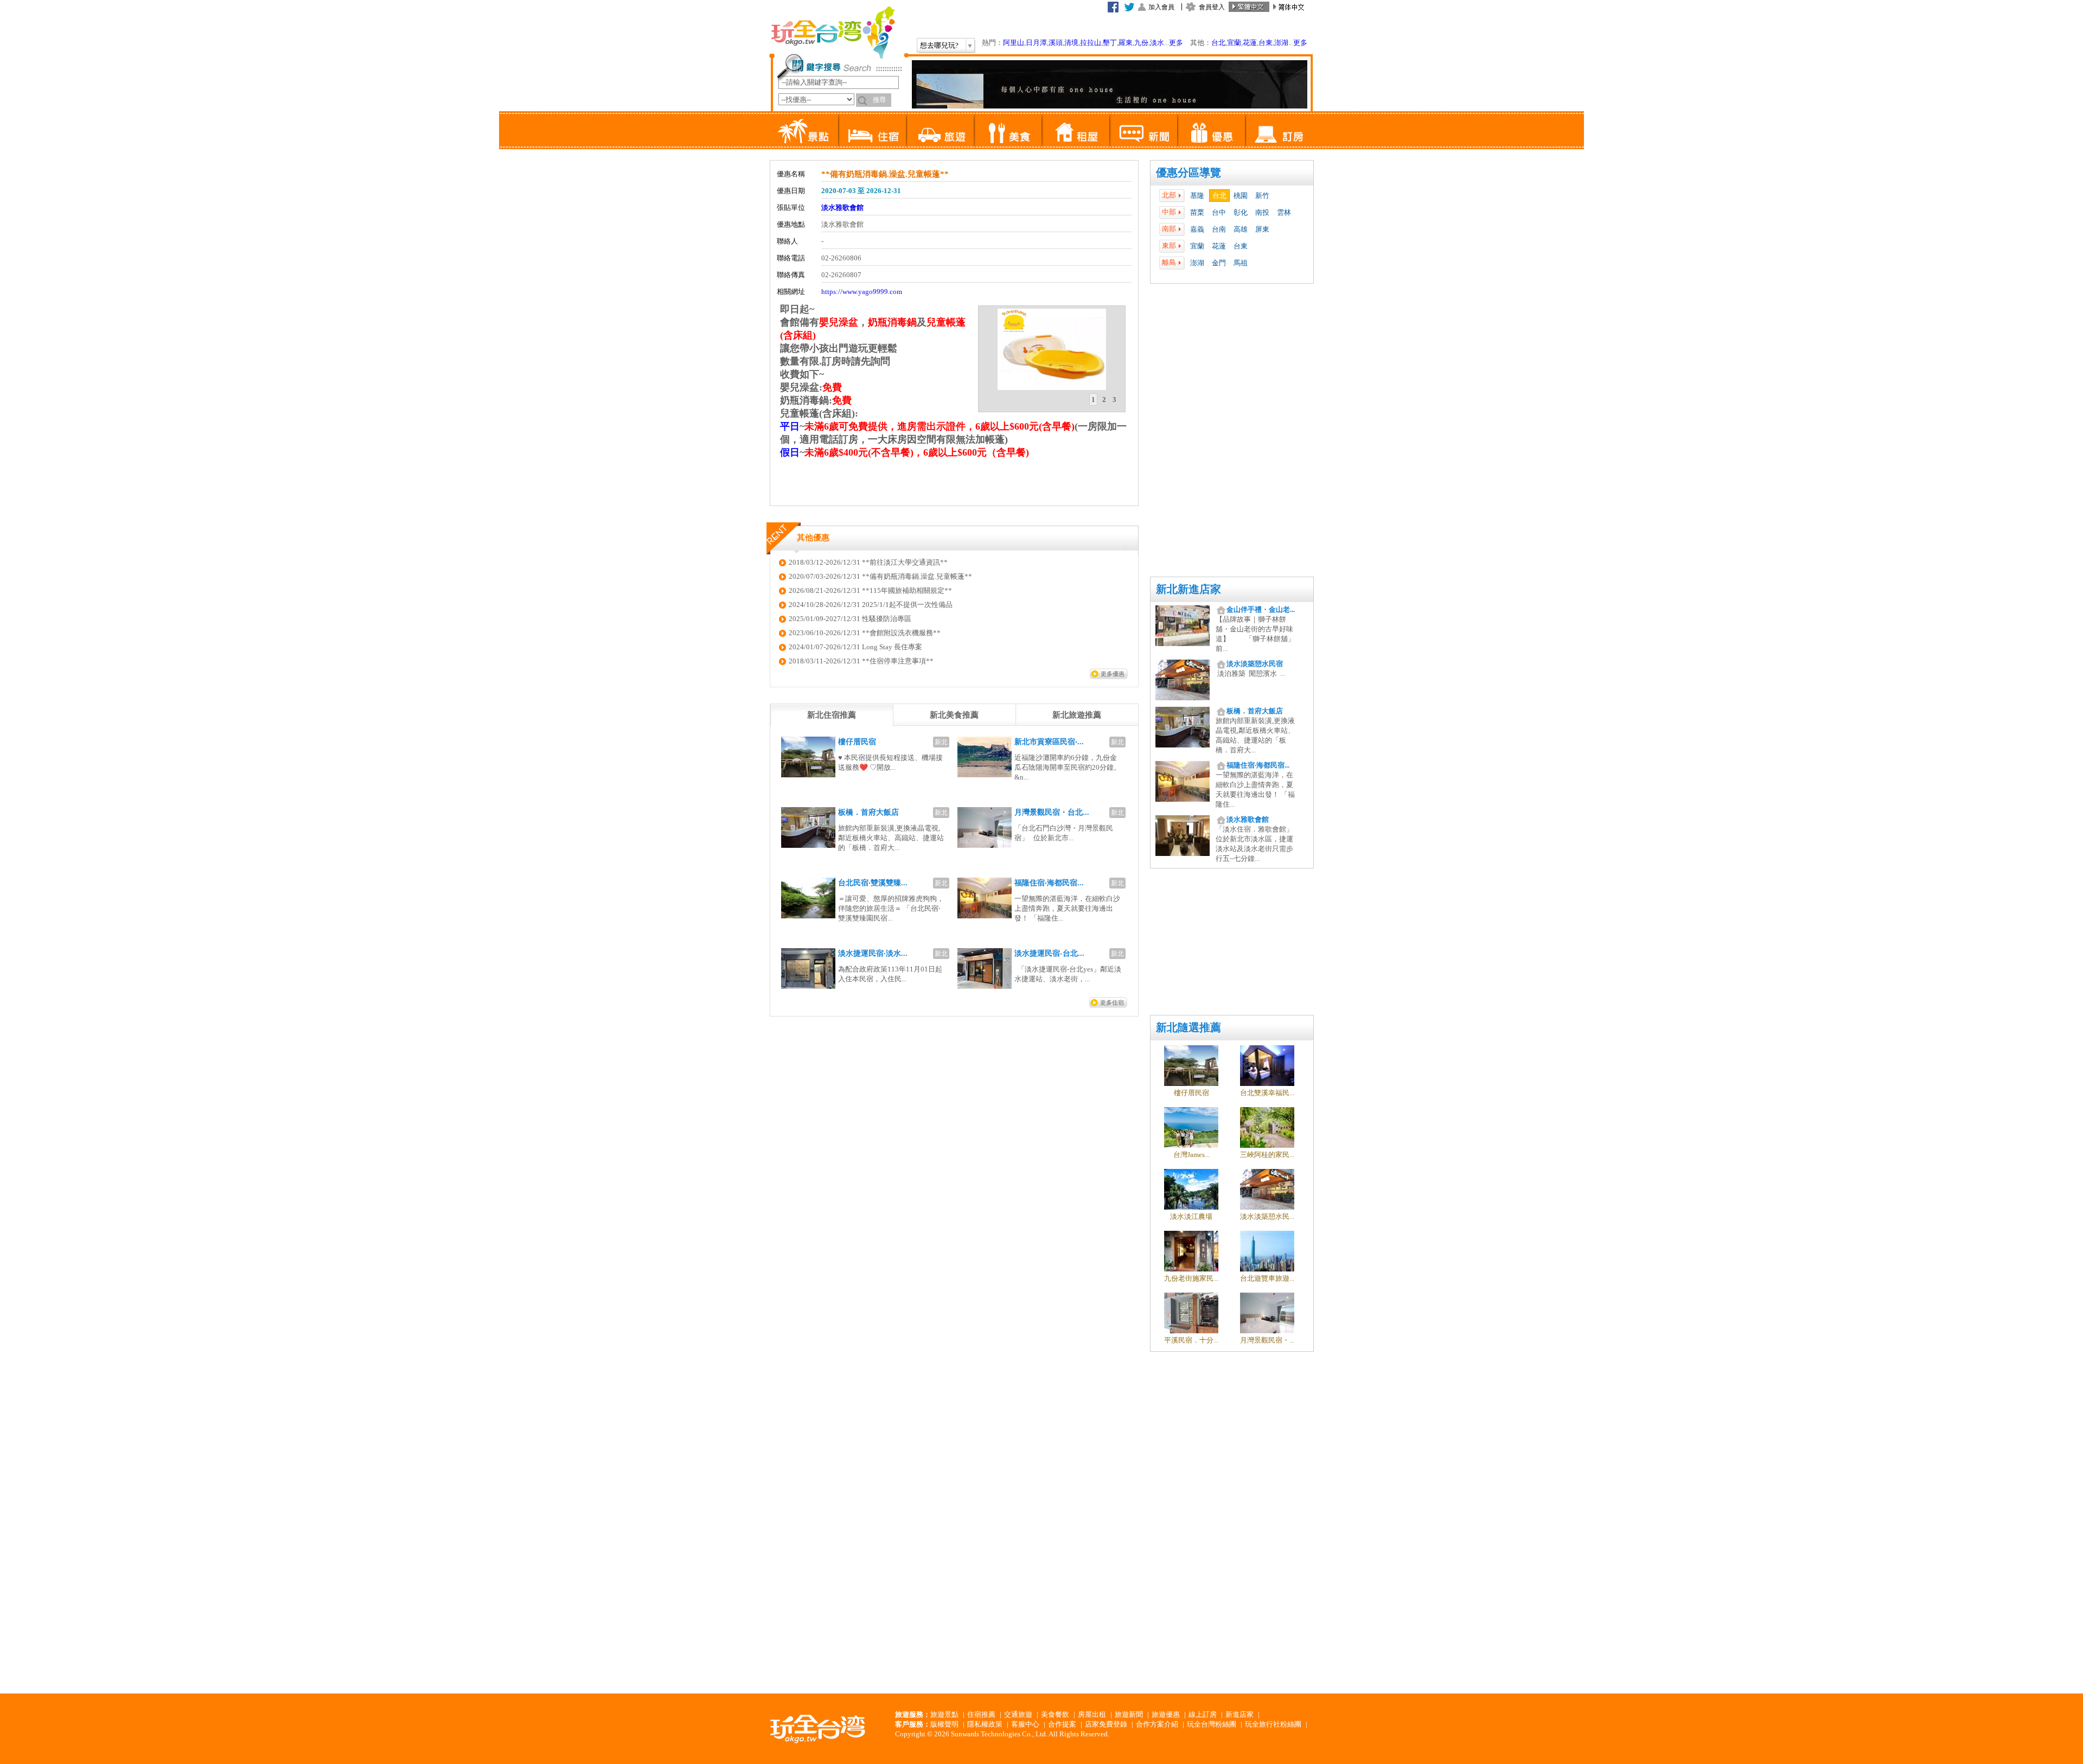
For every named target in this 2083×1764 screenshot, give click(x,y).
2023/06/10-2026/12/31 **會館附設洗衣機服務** (865, 633)
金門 (1219, 263)
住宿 (872, 130)
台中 (1219, 212)
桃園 (1241, 196)
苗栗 (1197, 212)
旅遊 (940, 130)
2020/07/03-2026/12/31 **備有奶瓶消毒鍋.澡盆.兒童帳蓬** (880, 576)
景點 (804, 130)
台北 (1218, 43)
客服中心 (1025, 1724)
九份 (1141, 43)
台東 (1266, 43)
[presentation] (832, 715)
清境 (1071, 43)
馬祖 (1241, 263)
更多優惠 (1113, 674)
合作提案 (1062, 1724)
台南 (1219, 229)
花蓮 (1250, 43)
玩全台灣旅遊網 (833, 33)
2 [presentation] (1104, 400)
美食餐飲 (1055, 1714)
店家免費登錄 (1106, 1724)
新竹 (1262, 196)
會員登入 (1212, 7)
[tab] (1093, 400)
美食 (1008, 130)
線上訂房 (1203, 1714)
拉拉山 (1091, 43)
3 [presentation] (1114, 400)
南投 (1262, 212)
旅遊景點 (944, 1714)
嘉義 (1197, 229)
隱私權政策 (985, 1724)
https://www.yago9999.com (862, 292)
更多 (1176, 43)
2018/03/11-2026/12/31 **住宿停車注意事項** (861, 661)
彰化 (1241, 212)
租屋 (1075, 130)
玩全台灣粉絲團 (1212, 1724)
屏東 (1262, 229)
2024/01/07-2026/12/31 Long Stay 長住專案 (855, 647)
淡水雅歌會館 (842, 207)
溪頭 (1056, 43)
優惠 (1211, 130)
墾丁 (1110, 43)
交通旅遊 (1018, 1714)
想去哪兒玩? (939, 45)
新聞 (1143, 130)
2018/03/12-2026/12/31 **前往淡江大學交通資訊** (868, 562)
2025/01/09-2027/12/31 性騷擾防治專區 (850, 619)
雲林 (1284, 212)
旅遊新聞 (1129, 1714)
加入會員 (1161, 7)
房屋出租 (1092, 1714)
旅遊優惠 (1166, 1714)
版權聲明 (944, 1724)
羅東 (1126, 43)
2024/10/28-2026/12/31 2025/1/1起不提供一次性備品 (871, 605)
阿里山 (1014, 43)
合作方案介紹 (1157, 1724)
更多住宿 (1112, 1002)
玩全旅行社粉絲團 (1273, 1724)
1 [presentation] (1093, 400)
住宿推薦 (981, 1714)
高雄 (1241, 229)
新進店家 (1239, 1714)
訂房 (1279, 130)
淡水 (1157, 43)
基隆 (1197, 196)
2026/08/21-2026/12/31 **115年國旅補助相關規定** (870, 590)
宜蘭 (1234, 43)
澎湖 (1281, 43)
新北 (941, 742)
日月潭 (1036, 43)
